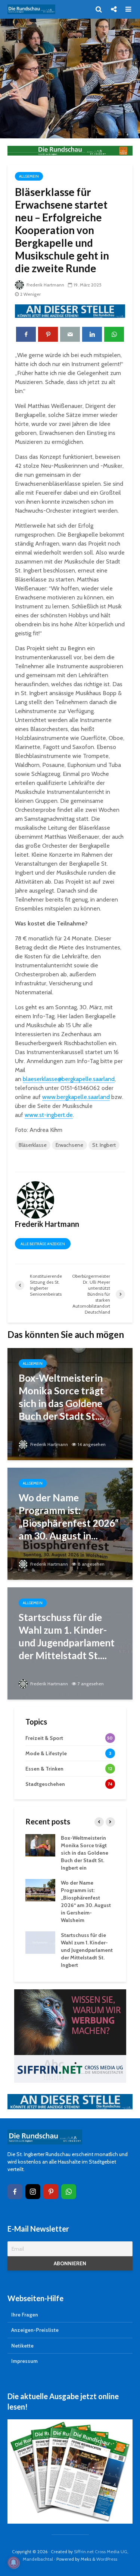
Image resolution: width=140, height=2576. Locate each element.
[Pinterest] (51, 2192)
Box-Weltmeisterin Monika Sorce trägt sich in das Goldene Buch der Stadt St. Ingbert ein (85, 1853)
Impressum (24, 2361)
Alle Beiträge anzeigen (43, 1244)
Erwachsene (69, 1145)
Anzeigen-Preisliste (35, 2330)
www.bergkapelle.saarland (76, 1097)
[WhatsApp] (69, 2192)
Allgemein (29, 176)
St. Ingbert (104, 1145)
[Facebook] (15, 2192)
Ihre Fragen (25, 2315)
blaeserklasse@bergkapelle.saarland (69, 1079)
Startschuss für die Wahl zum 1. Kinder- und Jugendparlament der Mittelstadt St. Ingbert (87, 1950)
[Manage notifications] (13, 2563)
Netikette (22, 2346)
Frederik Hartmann (45, 285)
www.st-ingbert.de (49, 1115)
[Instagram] (33, 2192)
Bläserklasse (33, 1145)
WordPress (107, 2559)
